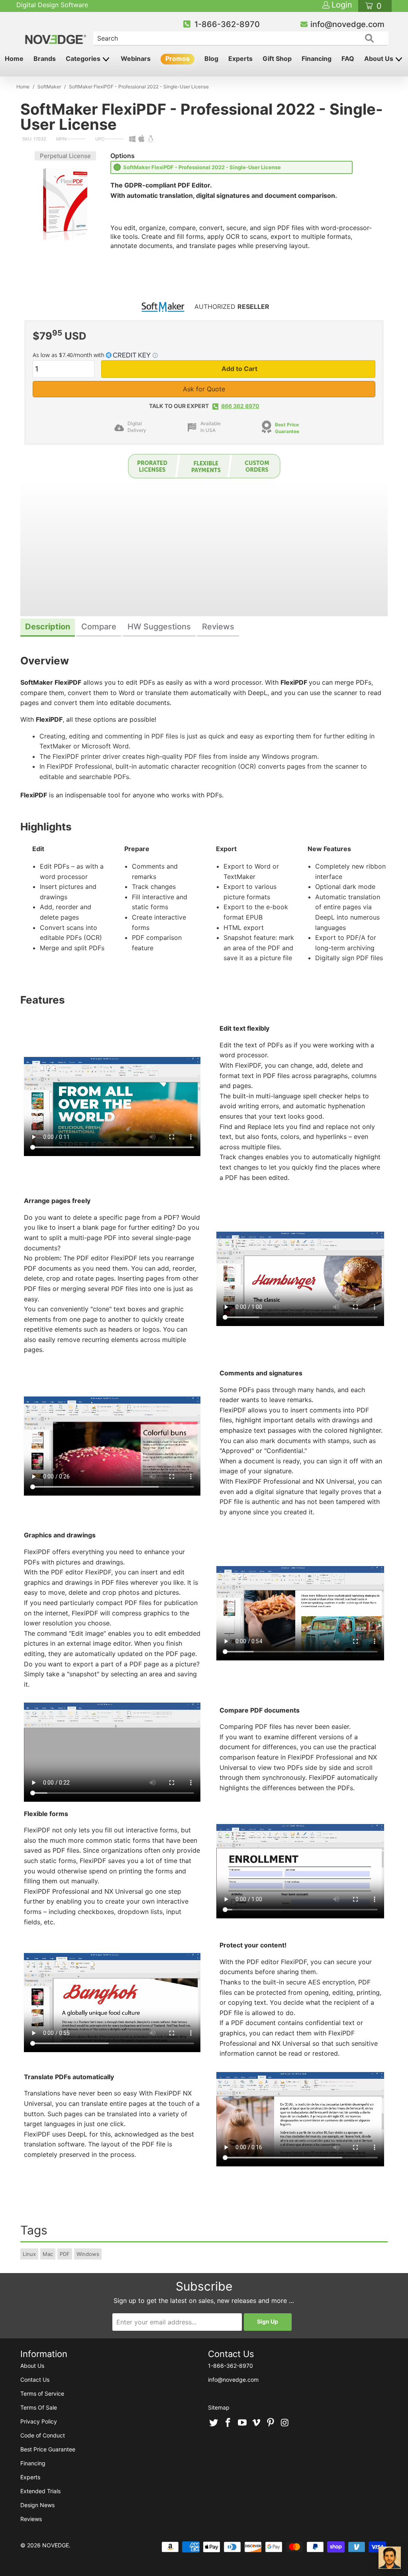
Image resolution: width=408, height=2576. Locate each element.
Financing (317, 59)
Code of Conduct (43, 2435)
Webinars (136, 59)
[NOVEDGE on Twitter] (214, 2423)
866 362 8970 (240, 406)
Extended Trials (40, 2491)
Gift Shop (277, 59)
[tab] (48, 628)
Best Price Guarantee (48, 2449)
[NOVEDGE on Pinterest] (271, 2423)
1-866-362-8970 (227, 24)
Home (14, 59)
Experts (240, 59)
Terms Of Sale (39, 2407)
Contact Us (35, 2380)
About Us (380, 59)
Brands (45, 59)
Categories (84, 59)
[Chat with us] (390, 2558)
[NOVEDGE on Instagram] (285, 2423)
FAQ (348, 59)
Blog (211, 59)
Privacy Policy (39, 2421)
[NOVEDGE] (56, 33)
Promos (178, 59)
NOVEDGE (56, 2545)
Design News (37, 2505)
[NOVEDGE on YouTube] (242, 2423)
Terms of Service (42, 2393)
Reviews (31, 2519)
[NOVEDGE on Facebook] (228, 2423)
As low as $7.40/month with (69, 355)
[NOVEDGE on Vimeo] (257, 2423)
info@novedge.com (347, 24)
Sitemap (219, 2407)
